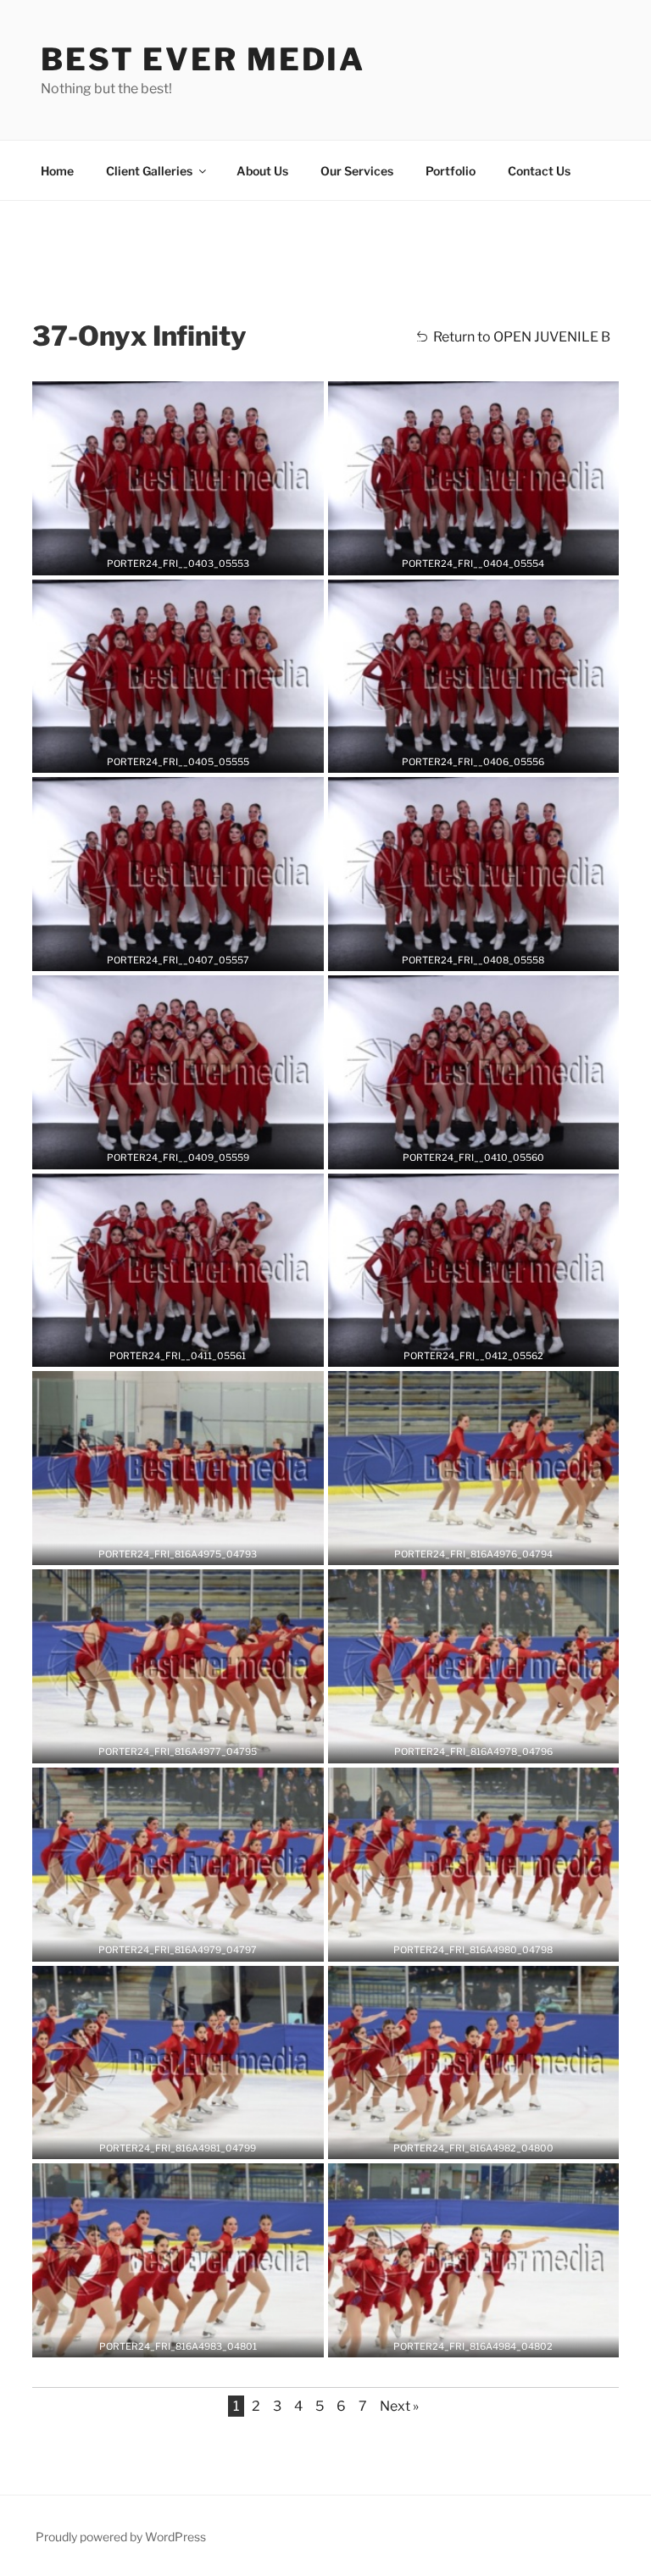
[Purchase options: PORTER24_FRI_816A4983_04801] (191, 2339)
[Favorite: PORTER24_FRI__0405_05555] (165, 754)
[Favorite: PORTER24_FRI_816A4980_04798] (460, 1943)
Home (57, 171)
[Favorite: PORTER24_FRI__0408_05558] (460, 952)
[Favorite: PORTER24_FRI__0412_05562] (460, 1348)
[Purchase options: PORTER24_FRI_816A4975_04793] (191, 1546)
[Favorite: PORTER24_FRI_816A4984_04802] (460, 2339)
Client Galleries (149, 171)
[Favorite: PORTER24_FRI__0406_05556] (460, 754)
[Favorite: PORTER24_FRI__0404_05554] (460, 557)
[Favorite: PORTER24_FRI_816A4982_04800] (460, 2140)
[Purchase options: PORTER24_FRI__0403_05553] (191, 557)
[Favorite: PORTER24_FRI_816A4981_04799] (165, 2140)
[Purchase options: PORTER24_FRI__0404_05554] (486, 557)
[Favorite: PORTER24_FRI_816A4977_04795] (165, 1745)
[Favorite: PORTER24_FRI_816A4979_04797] (165, 1943)
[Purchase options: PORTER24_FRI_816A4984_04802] (486, 2339)
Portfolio (451, 171)
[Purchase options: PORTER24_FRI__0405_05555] (191, 754)
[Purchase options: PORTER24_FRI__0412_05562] (486, 1348)
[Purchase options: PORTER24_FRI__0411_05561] (191, 1348)
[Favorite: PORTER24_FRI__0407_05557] (165, 952)
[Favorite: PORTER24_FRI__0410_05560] (460, 1151)
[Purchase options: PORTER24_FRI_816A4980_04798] (486, 1943)
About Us (262, 171)
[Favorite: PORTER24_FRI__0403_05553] (165, 557)
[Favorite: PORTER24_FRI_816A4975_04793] (165, 1546)
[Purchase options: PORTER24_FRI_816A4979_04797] (191, 1943)
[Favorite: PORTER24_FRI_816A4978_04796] (460, 1745)
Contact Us (539, 171)
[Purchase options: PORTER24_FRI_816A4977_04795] (191, 1745)
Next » (399, 2406)
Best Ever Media (203, 59)
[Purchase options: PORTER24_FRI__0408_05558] (486, 952)
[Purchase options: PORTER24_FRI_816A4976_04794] (486, 1546)
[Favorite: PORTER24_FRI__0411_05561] (165, 1348)
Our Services (357, 171)
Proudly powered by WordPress (121, 2537)
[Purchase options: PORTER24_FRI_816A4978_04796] (486, 1745)
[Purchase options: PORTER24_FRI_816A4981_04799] (191, 2140)
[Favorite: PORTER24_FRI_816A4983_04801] (165, 2339)
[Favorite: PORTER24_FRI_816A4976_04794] (460, 1546)
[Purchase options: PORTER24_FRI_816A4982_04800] (486, 2140)
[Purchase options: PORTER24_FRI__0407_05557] (191, 952)
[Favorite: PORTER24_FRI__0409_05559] (165, 1151)
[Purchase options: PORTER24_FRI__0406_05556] (486, 754)
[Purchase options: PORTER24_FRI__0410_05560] (486, 1151)
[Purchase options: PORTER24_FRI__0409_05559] (191, 1151)
